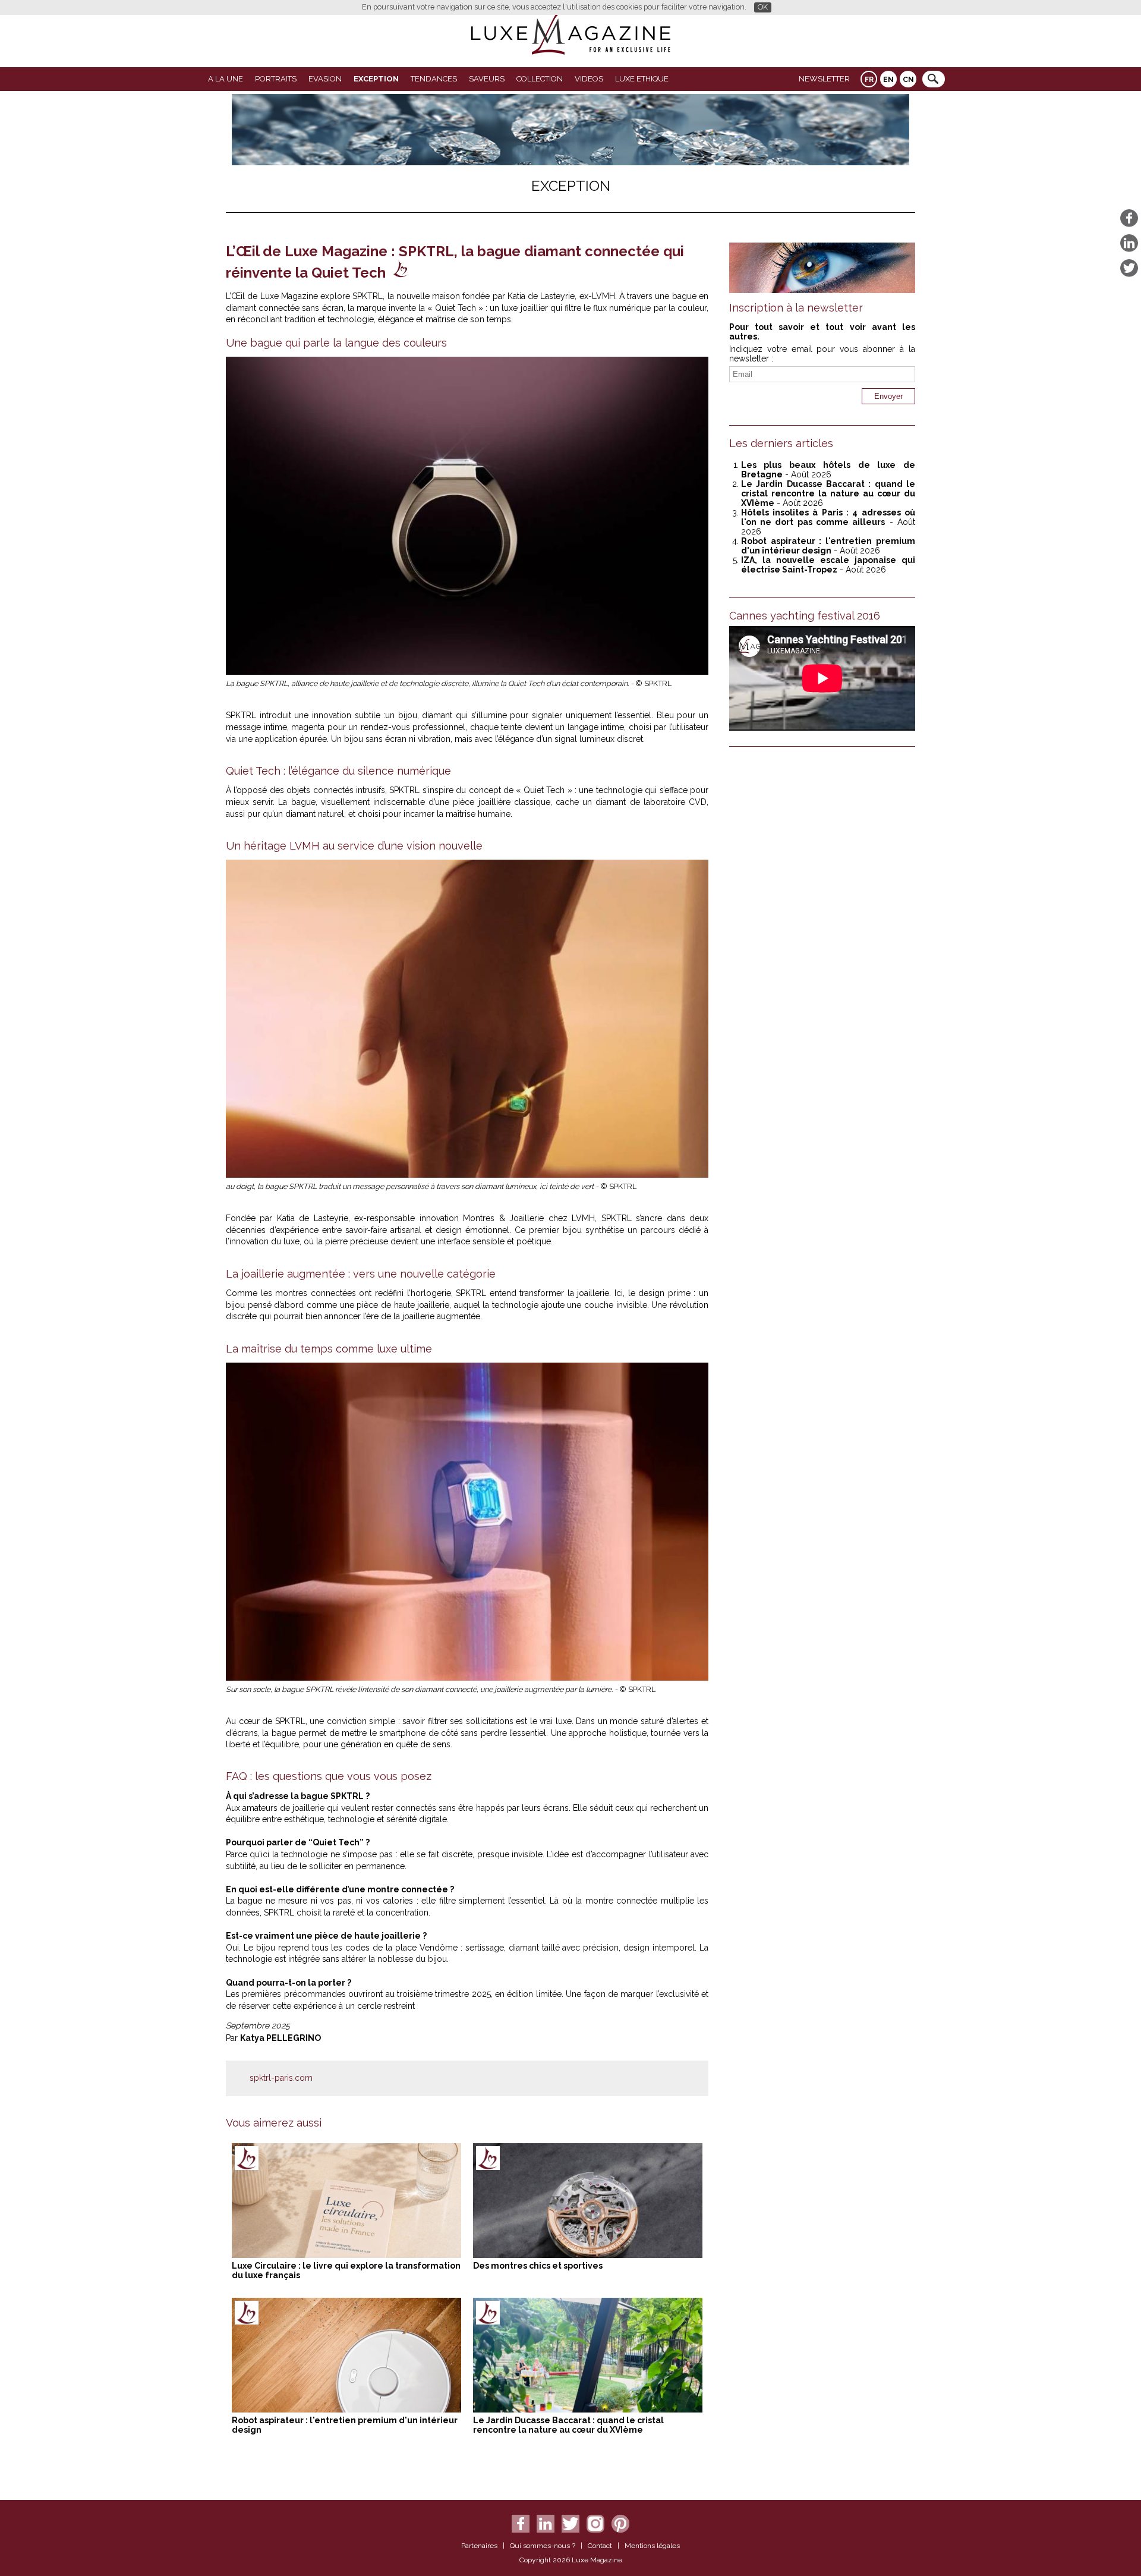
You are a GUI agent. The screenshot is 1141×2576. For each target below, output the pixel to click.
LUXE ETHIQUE (642, 79)
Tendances (434, 79)
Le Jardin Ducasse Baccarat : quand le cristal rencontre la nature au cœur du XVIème (568, 2425)
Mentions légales (652, 2546)
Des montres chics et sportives (538, 2266)
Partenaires (479, 2546)
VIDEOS (589, 79)
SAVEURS (487, 79)
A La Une (226, 79)
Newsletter (824, 79)
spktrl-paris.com (281, 2078)
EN (888, 80)
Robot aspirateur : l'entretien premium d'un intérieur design (828, 546)
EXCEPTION (376, 79)
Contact (600, 2546)
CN (908, 80)
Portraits (276, 79)
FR (869, 80)
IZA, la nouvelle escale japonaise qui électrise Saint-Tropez (828, 565)
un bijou (401, 715)
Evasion (325, 79)
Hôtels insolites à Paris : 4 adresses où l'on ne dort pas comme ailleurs (828, 517)
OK (763, 7)
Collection (540, 79)
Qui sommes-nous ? (543, 2546)
